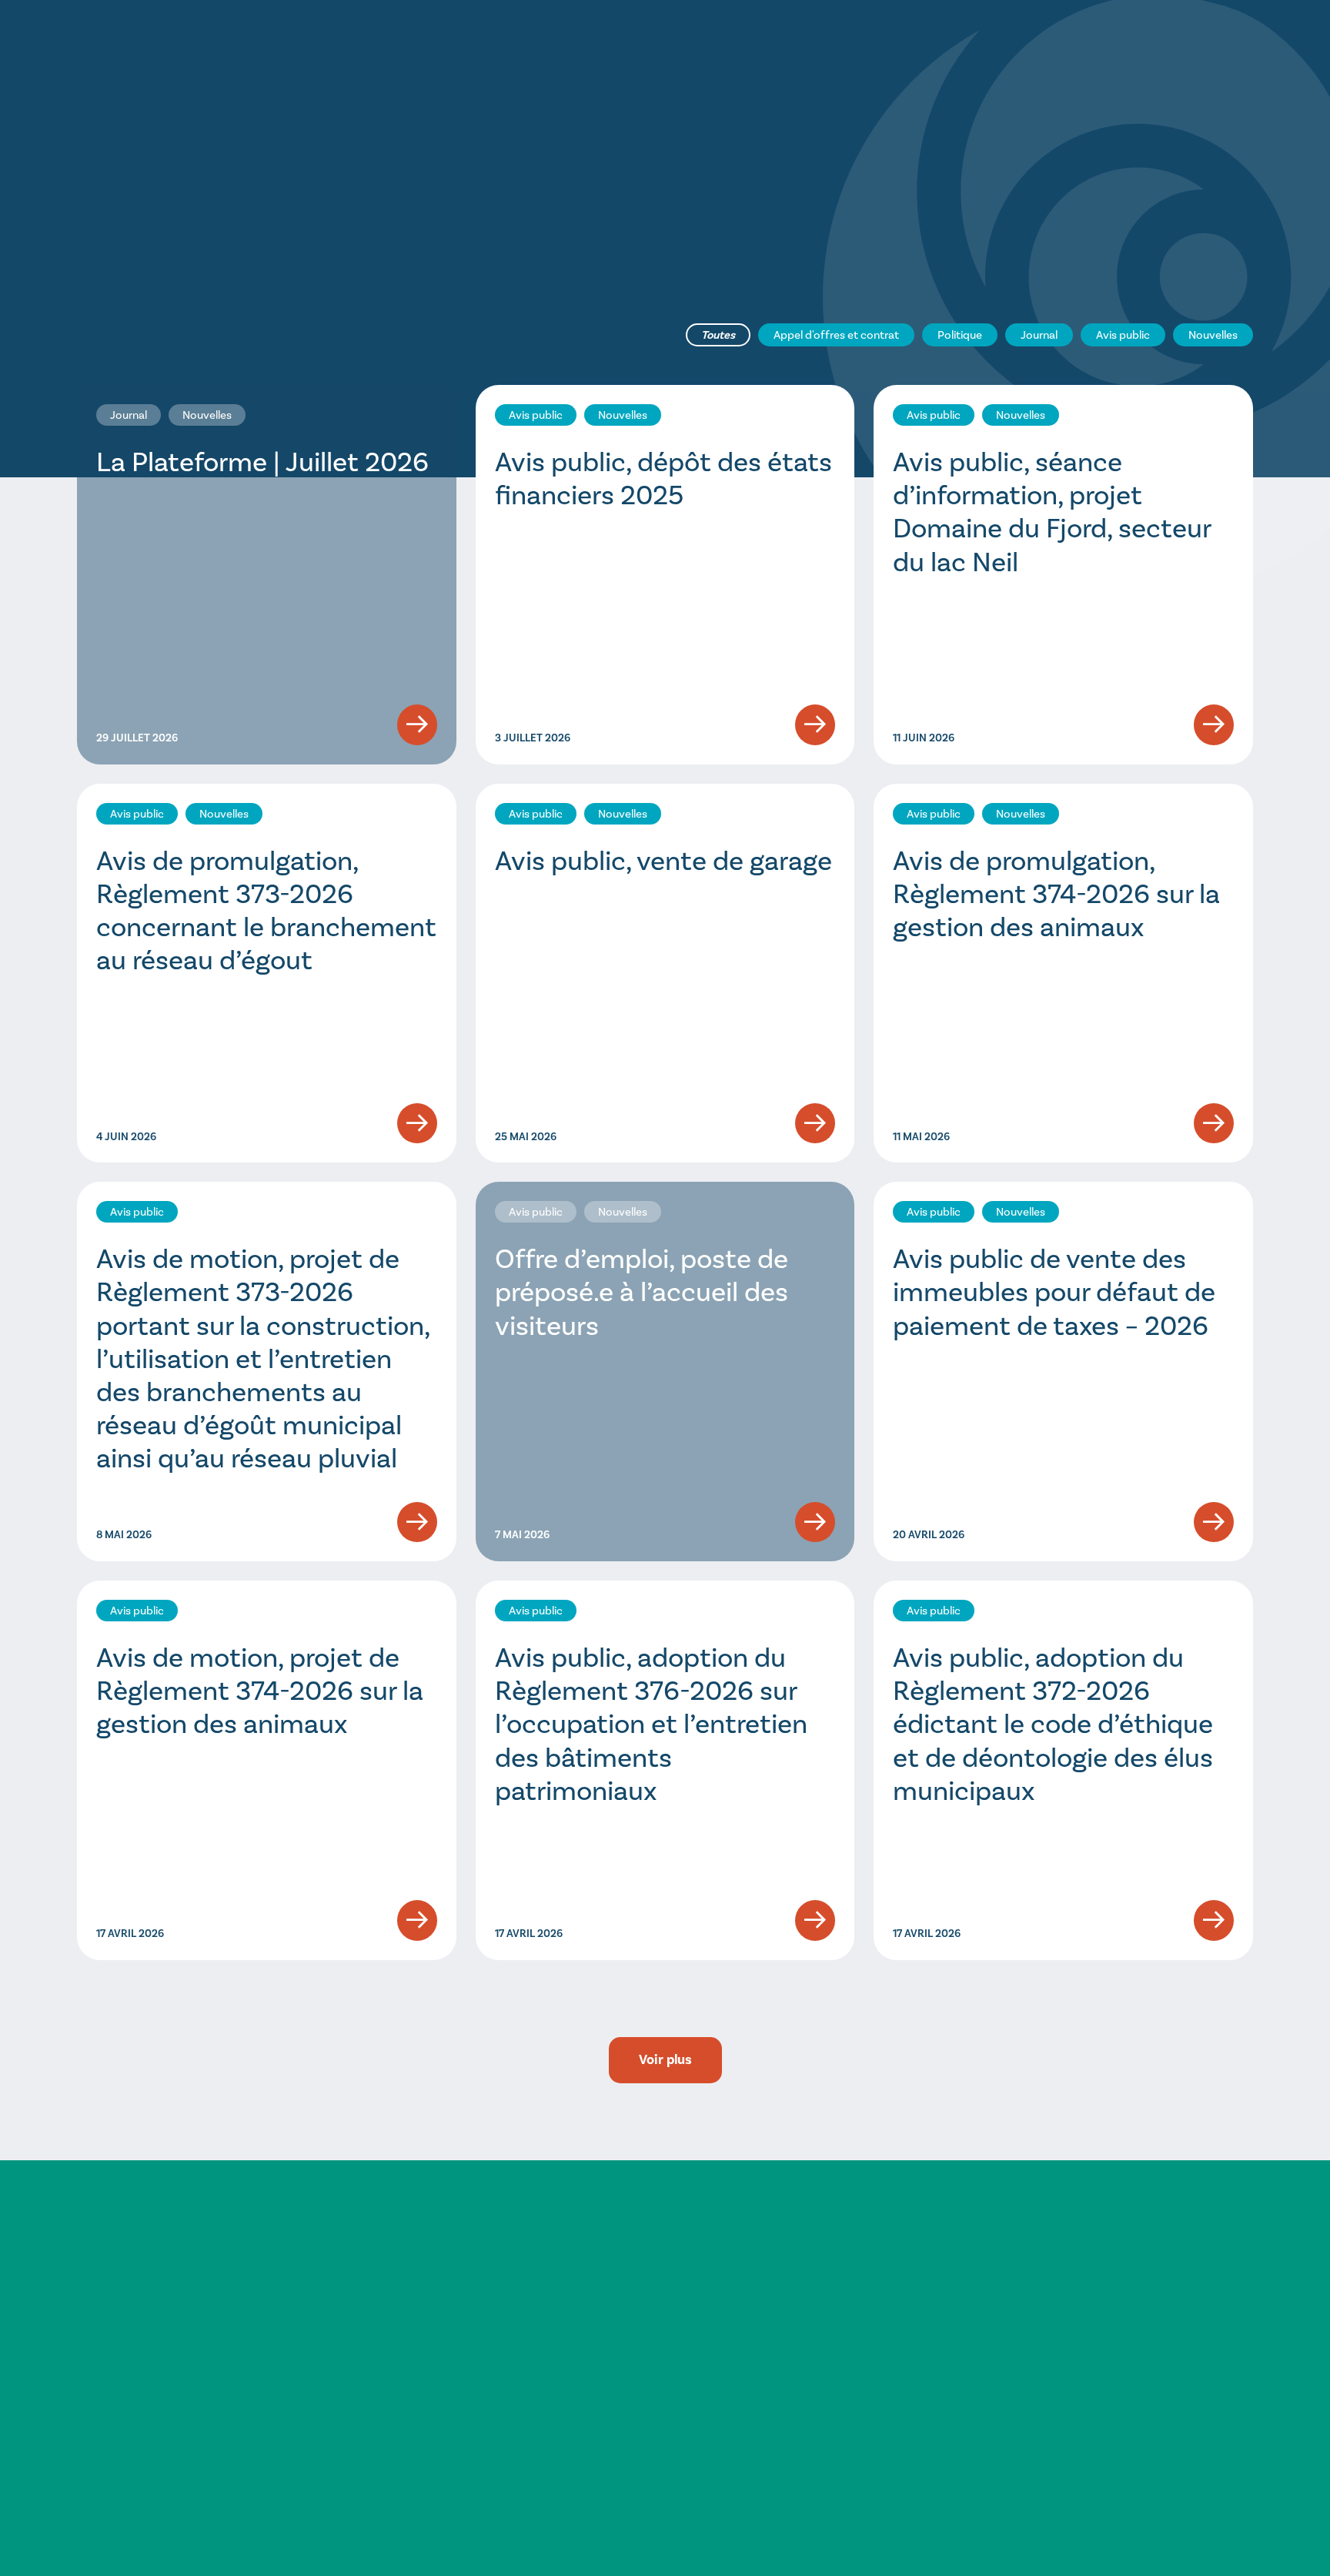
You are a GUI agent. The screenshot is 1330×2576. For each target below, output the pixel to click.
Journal (1039, 335)
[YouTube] (1235, 2361)
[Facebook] (1235, 2304)
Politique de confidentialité (1053, 2477)
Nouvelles (1213, 335)
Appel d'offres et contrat (836, 335)
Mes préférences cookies (1195, 2477)
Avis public (1123, 335)
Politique (960, 335)
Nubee (1238, 2528)
